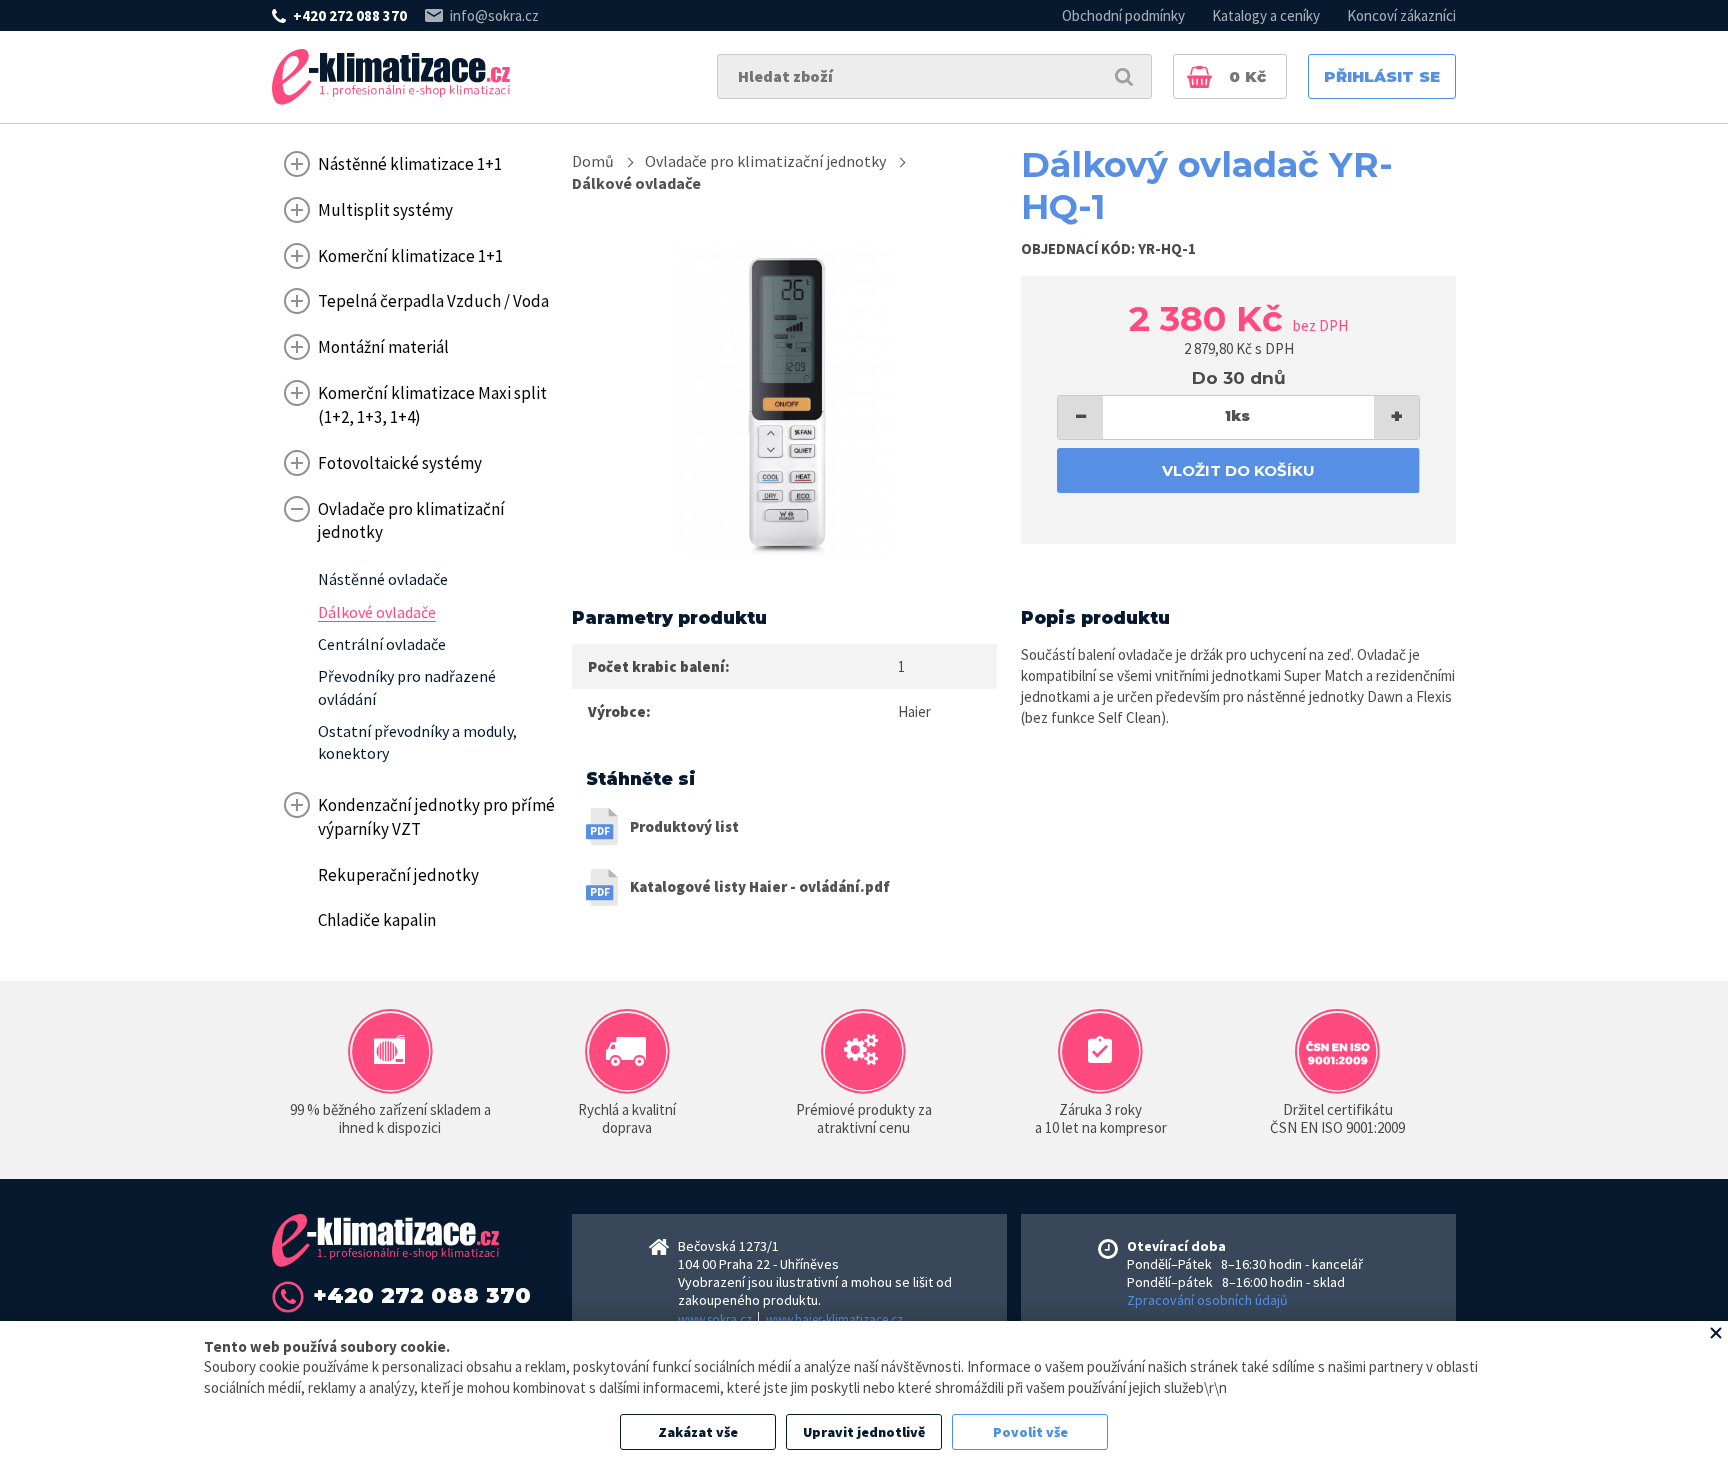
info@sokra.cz (494, 15)
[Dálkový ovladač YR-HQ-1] (784, 398)
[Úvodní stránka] (391, 77)
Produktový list (684, 826)
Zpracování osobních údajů (1207, 1300)
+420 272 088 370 (350, 15)
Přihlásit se (1382, 76)
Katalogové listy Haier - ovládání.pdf (760, 886)
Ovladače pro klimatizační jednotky (765, 161)
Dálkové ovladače (636, 183)
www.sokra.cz (715, 1319)
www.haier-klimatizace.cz (834, 1319)
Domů (593, 161)
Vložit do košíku (1238, 470)
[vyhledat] (1124, 76)
